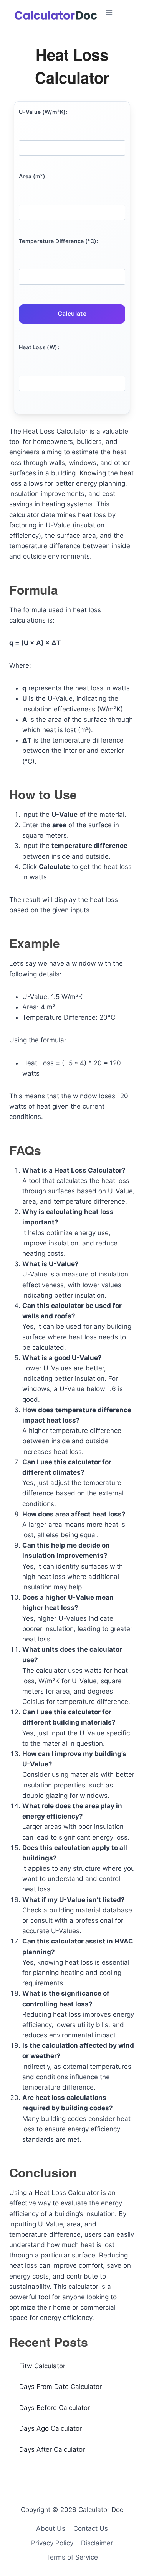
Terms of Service (72, 2557)
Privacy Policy (52, 2543)
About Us (51, 2528)
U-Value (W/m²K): (43, 112)
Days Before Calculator (55, 2408)
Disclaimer (97, 2543)
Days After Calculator (52, 2449)
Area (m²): (33, 176)
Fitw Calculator (42, 2366)
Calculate (72, 314)
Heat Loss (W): (39, 347)
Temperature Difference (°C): (59, 241)
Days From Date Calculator (60, 2387)
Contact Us (91, 2528)
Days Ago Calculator (50, 2428)
